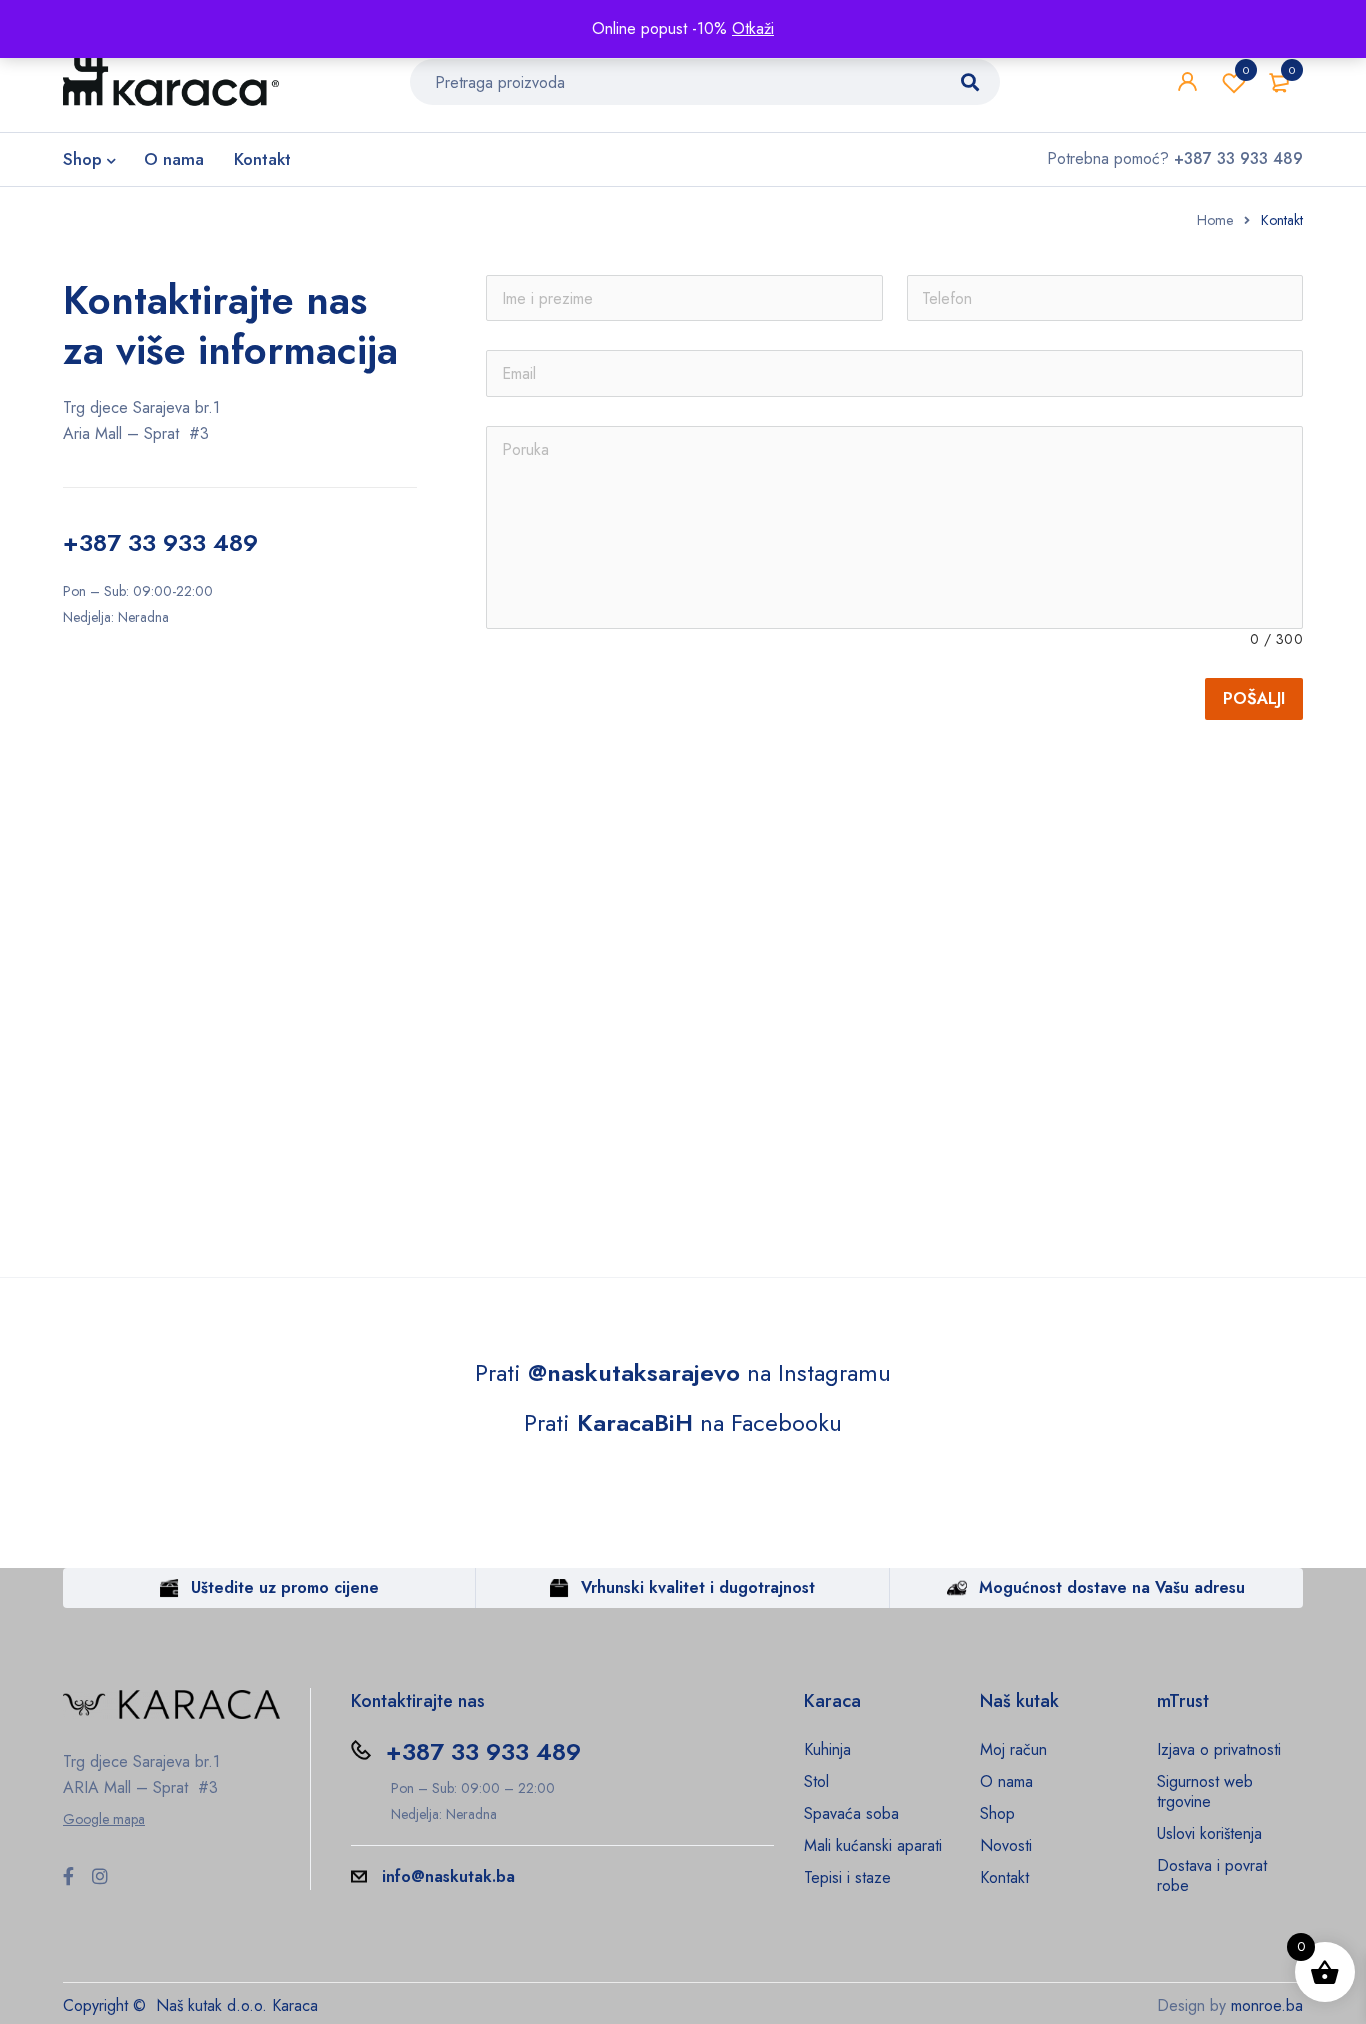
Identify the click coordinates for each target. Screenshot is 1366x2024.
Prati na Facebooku (683, 1422)
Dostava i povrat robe (1212, 1875)
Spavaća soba (851, 1813)
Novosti (1006, 1845)
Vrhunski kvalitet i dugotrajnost (698, 1587)
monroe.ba (1267, 2005)
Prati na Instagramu (683, 1372)
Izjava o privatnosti (1219, 1749)
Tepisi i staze (847, 1877)
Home (1215, 220)
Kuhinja (827, 1749)
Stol (816, 1781)
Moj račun (1013, 1749)
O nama (1006, 1781)
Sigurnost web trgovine (1205, 1791)
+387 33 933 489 (160, 542)
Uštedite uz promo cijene (285, 1587)
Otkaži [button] (753, 28)
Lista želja (1246, 70)
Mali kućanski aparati (873, 1845)
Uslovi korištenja (1209, 1833)
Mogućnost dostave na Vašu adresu (1112, 1587)
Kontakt (1004, 1877)
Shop (997, 1813)
